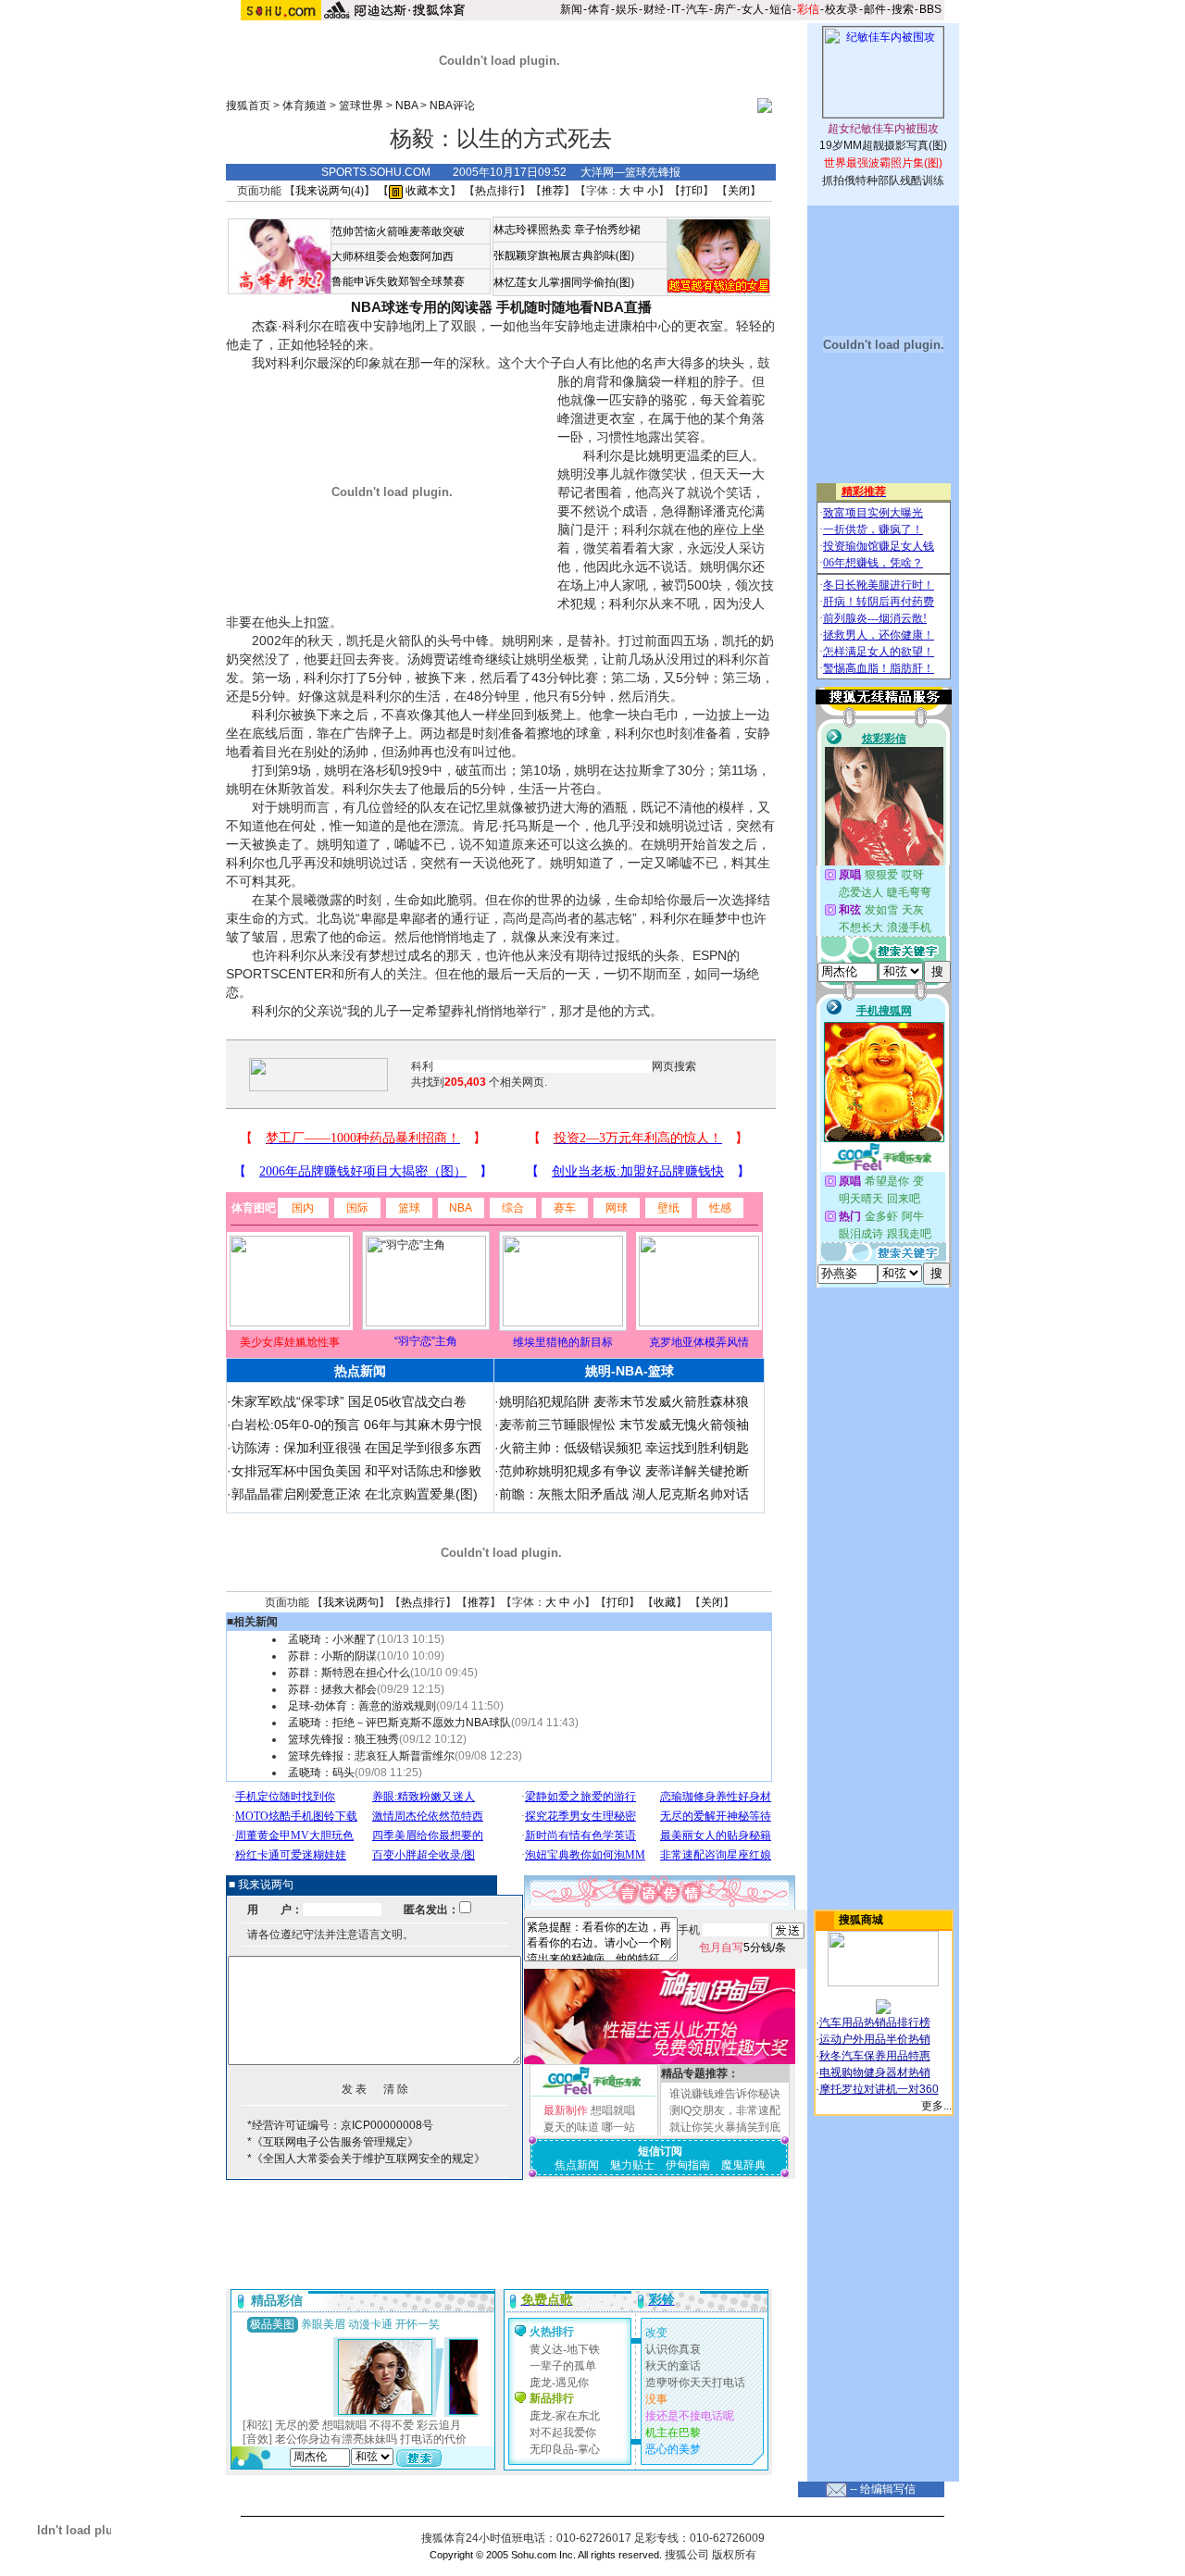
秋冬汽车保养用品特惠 (875, 2056)
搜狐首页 (248, 106)
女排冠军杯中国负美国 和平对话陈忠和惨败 (356, 1471)
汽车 (697, 9)
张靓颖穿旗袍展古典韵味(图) (564, 255)
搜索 (903, 9)
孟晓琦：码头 (321, 1773)
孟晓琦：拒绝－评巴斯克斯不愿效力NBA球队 (399, 1723)
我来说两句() (330, 191)
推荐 (553, 191)
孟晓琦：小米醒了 (332, 1639)
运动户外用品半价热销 (875, 2039)
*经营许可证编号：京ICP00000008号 (340, 2125)
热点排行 (497, 191)
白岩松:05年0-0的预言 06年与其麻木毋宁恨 (357, 1425)
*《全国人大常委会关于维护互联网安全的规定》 (366, 2159)
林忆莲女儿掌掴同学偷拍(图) (564, 282)
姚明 (661, 455)
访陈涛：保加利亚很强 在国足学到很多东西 (356, 1448)
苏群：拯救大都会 (332, 1689)
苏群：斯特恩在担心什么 (349, 1673)
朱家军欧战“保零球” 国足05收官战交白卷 (349, 1401)
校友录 (842, 9)
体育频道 (305, 106)
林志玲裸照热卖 (532, 230)
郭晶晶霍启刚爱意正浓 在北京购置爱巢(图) (355, 1494)
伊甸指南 (688, 2165)
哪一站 (618, 2127)
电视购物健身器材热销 (875, 2072)
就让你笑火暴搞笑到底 (725, 2127)
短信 (780, 9)
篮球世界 (361, 106)
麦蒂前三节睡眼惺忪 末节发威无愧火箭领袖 (624, 1425)
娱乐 (627, 9)
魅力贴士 (632, 2165)
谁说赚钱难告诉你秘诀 (725, 2094)
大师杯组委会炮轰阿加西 (393, 256)
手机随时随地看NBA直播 (574, 307)
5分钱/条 (742, 1948)
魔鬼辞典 (743, 2165)
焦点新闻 (577, 2165)
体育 (599, 9)
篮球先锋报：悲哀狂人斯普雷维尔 (371, 1756)
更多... (936, 2106)
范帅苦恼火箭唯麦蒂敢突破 (398, 231)
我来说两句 (351, 1602)
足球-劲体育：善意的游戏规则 (362, 1706)
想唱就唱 (613, 2110)
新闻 (571, 9)
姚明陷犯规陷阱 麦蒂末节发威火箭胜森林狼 (624, 1401)
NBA (406, 106)
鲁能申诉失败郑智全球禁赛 (398, 281)
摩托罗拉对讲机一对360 (879, 2089)
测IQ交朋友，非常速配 (725, 2110)
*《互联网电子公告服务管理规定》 (333, 2142)
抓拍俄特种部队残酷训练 (883, 180)
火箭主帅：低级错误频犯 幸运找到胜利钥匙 (624, 1448)
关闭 (739, 191)
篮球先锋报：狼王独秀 (343, 1739)
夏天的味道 (571, 2127)
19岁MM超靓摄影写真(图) (883, 145)
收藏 (665, 1602)
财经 (655, 9)
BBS (930, 9)
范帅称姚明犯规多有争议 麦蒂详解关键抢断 (624, 1471)
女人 (753, 9)
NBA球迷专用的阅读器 (422, 307)
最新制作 (566, 2110)
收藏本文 (426, 191)
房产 (725, 9)
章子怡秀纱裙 (607, 230)
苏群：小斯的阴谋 (332, 1656)
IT (676, 9)
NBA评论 (452, 106)
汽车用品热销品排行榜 (875, 2022)
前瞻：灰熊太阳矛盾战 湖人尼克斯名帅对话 (624, 1494)
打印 (692, 191)
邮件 (875, 9)
